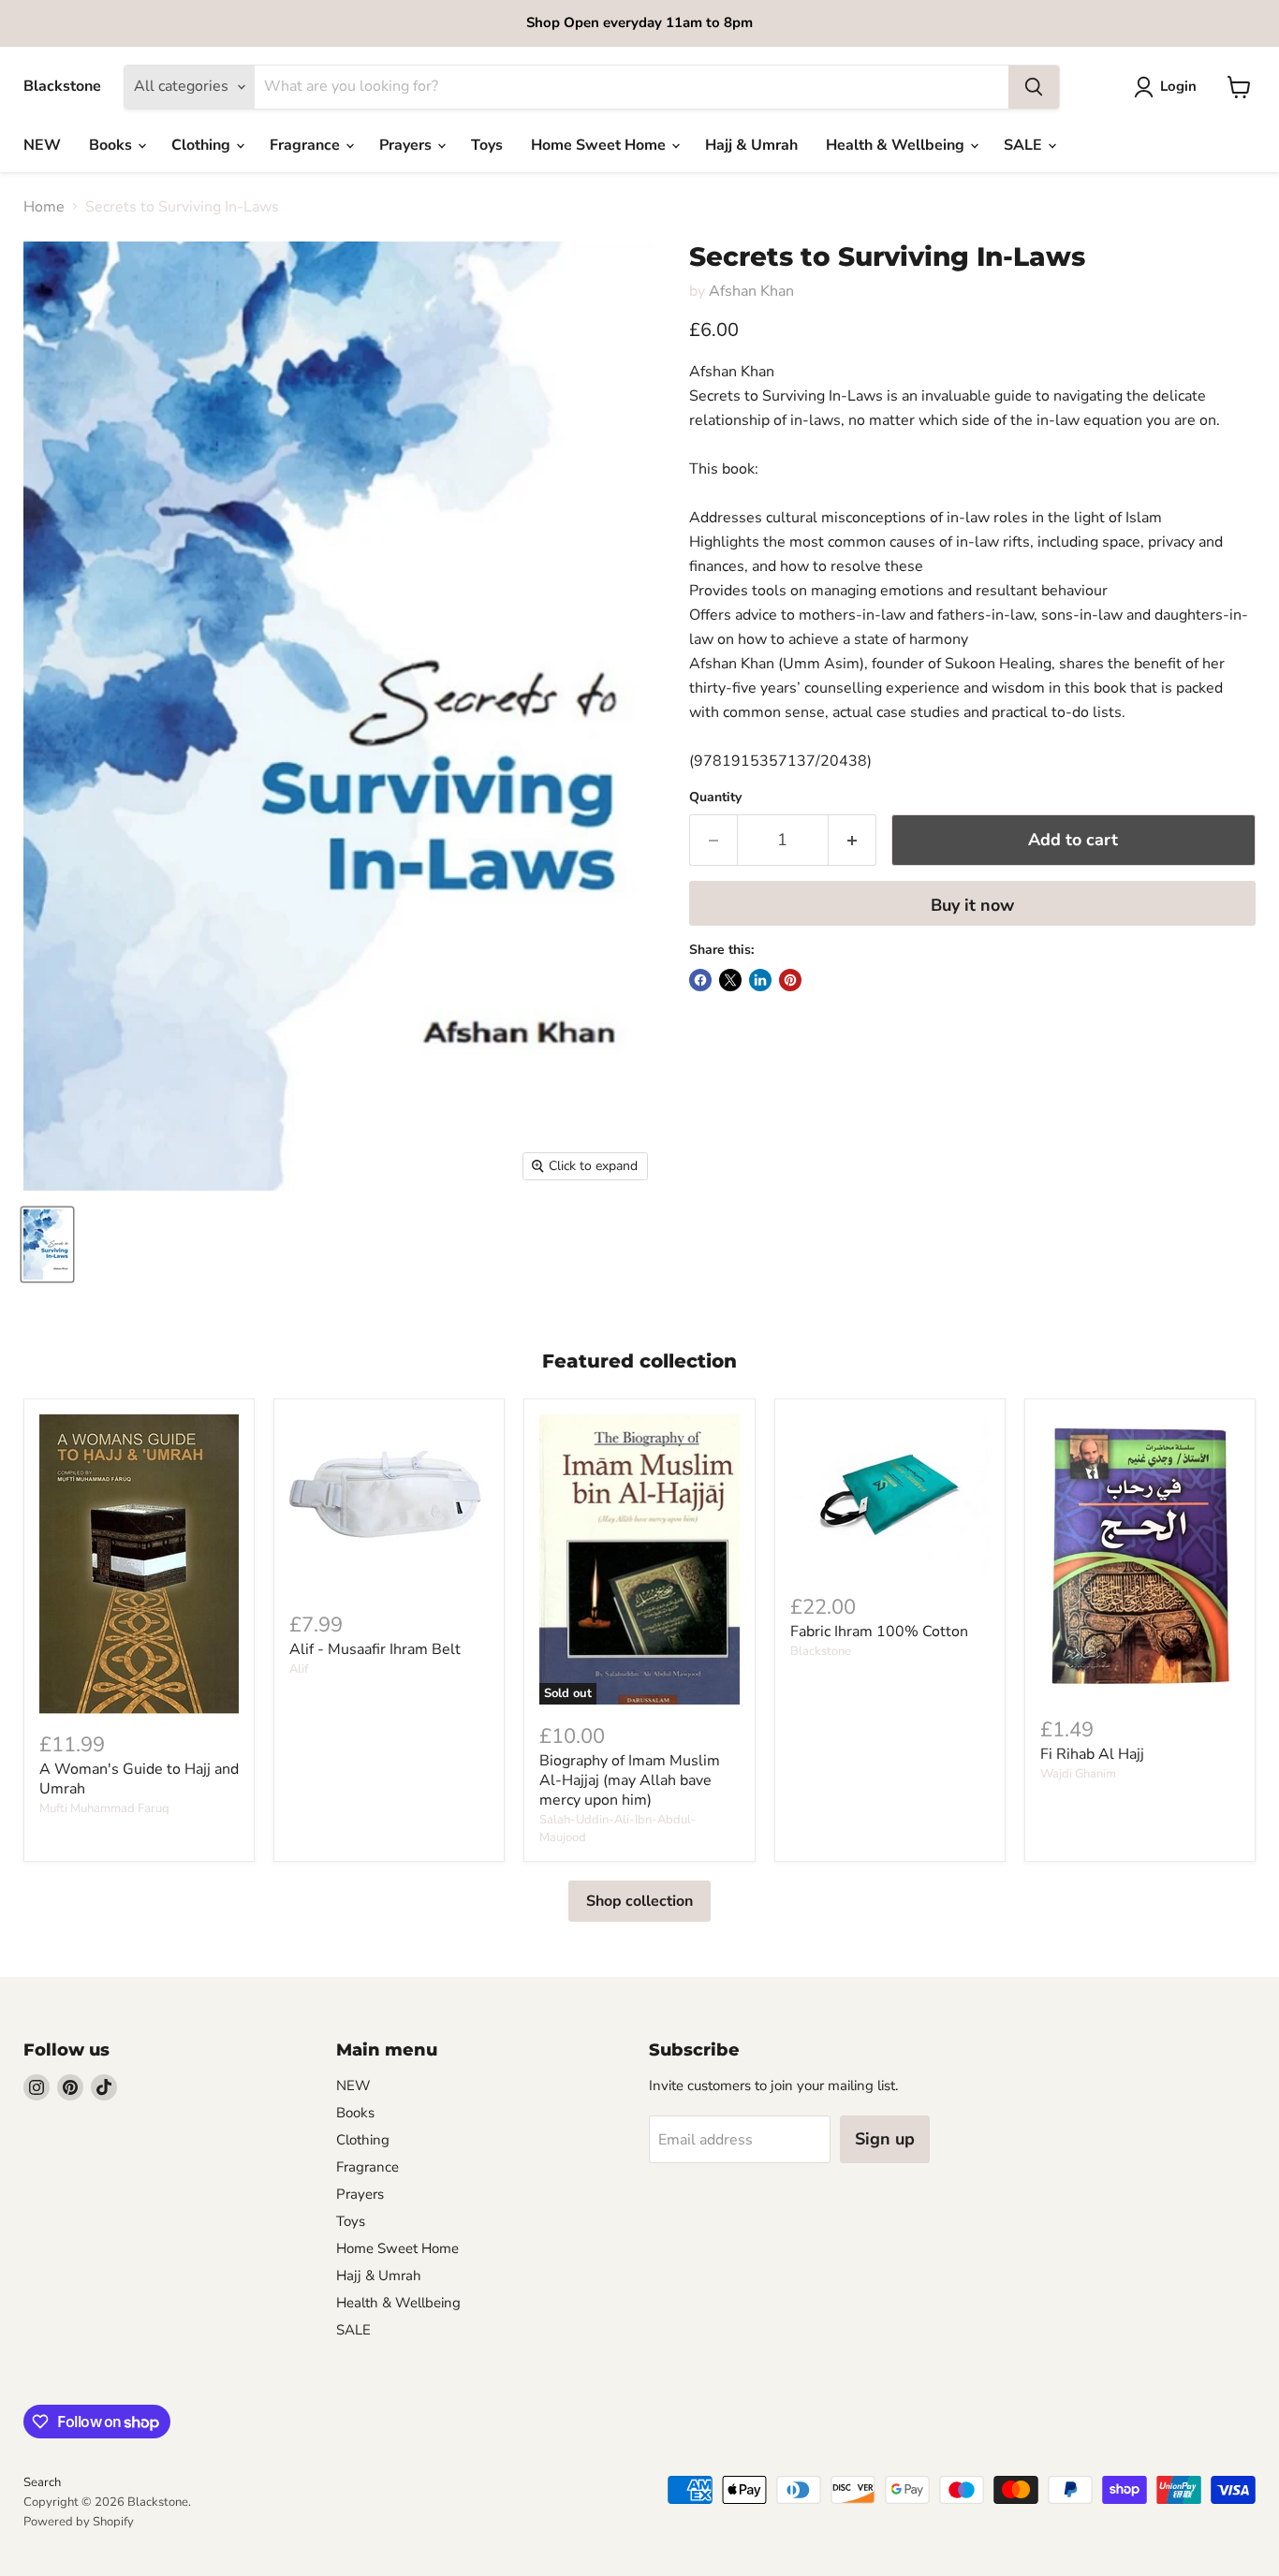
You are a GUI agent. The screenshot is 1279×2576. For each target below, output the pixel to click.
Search (42, 2482)
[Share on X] (730, 980)
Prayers (407, 145)
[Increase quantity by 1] (853, 840)
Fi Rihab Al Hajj (1092, 1754)
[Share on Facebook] (700, 980)
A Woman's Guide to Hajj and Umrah (139, 1779)
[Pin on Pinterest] (790, 980)
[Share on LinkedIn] (760, 980)
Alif (299, 1669)
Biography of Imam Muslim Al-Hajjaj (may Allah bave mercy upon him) (630, 1780)
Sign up (885, 2139)
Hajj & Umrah (751, 145)
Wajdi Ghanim (1078, 1774)
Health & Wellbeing (897, 145)
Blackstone (821, 1651)
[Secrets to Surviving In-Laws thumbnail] (47, 1244)
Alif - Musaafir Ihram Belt (375, 1649)
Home (44, 207)
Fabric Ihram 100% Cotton (879, 1632)
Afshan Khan (751, 291)
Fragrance (307, 145)
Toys (487, 145)
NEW (42, 145)
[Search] (1034, 87)
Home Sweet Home (600, 145)
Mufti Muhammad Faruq (104, 1808)
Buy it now (972, 905)
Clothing (203, 145)
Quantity (715, 798)
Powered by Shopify (79, 2522)
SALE (1025, 145)
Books (112, 145)
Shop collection (639, 1901)
